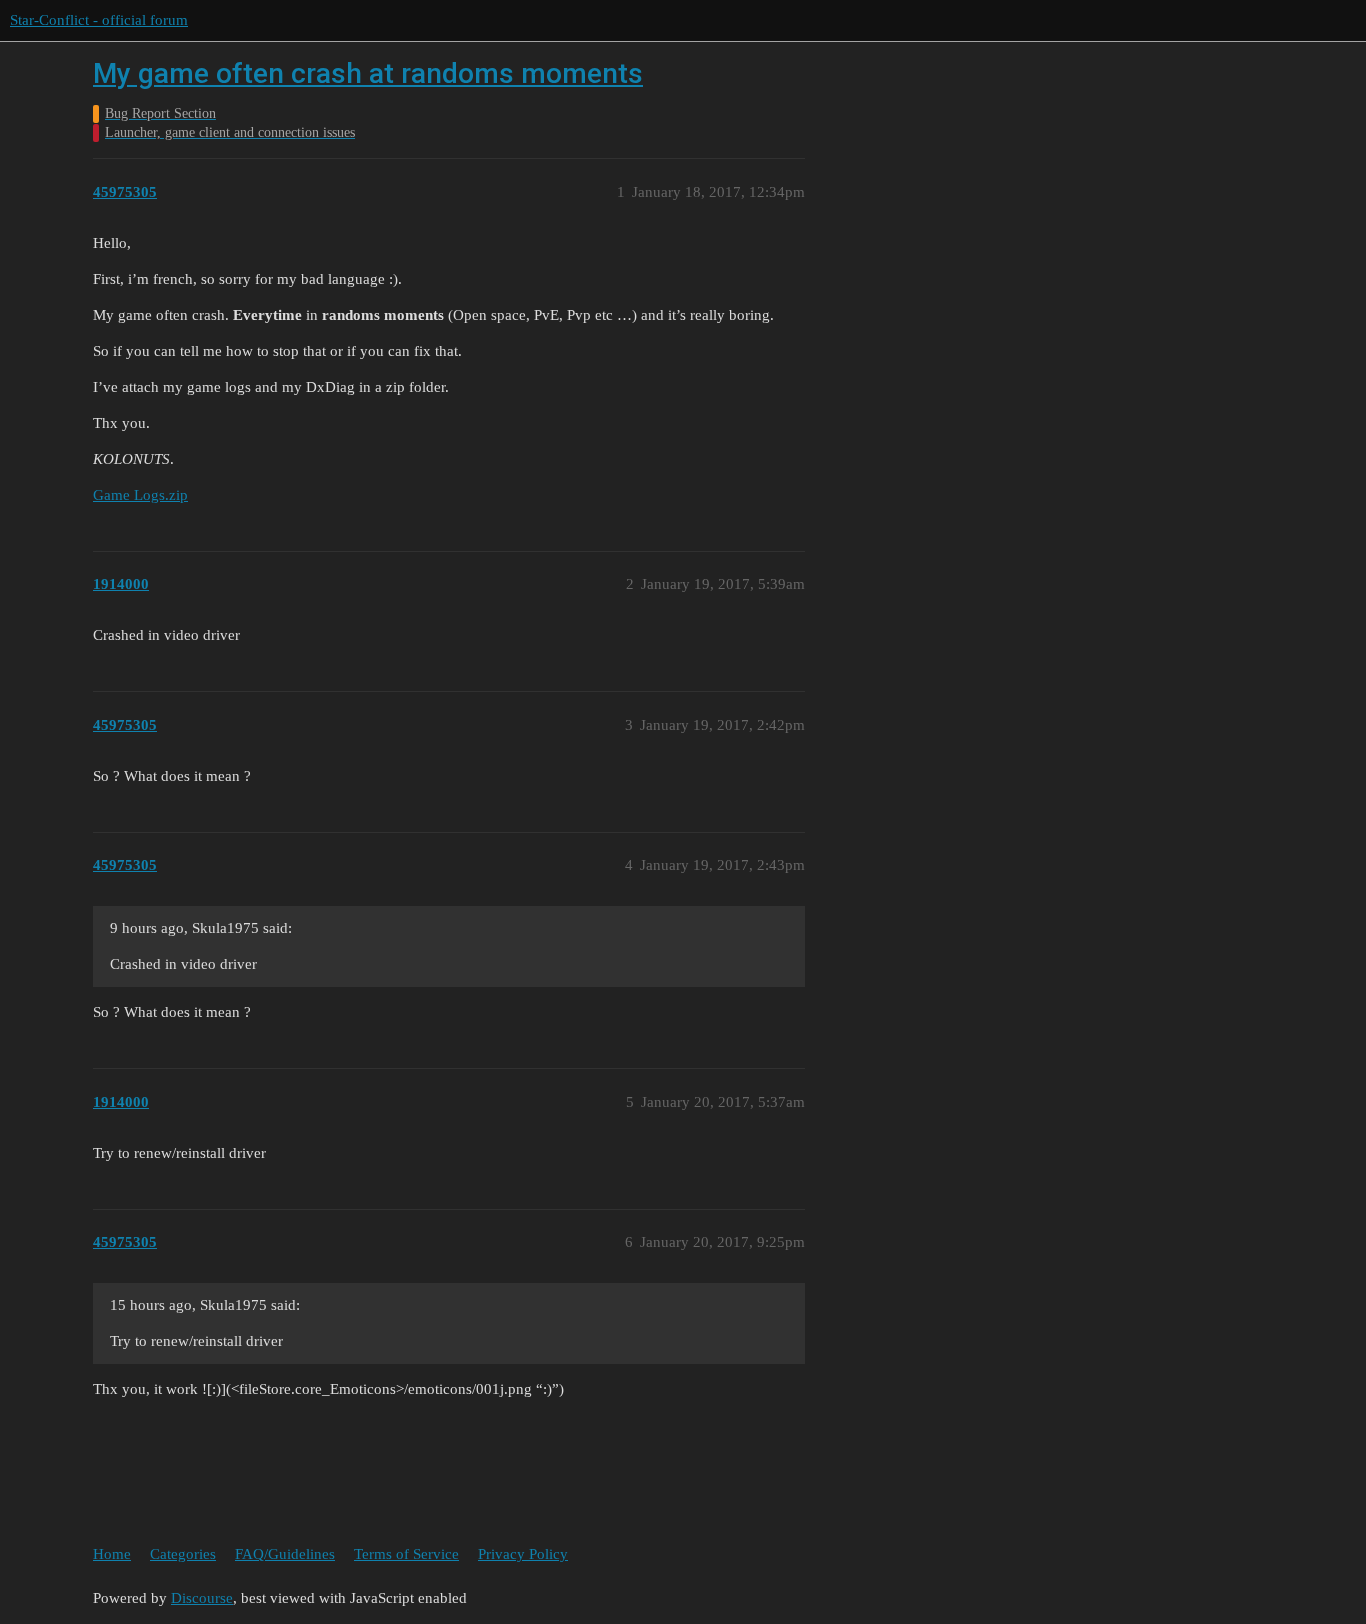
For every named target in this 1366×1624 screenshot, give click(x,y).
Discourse (202, 1598)
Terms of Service (406, 1554)
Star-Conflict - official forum (99, 20)
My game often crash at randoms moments (368, 73)
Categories (183, 1554)
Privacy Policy (523, 1554)
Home (112, 1554)
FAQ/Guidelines (285, 1554)
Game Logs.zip (140, 495)
